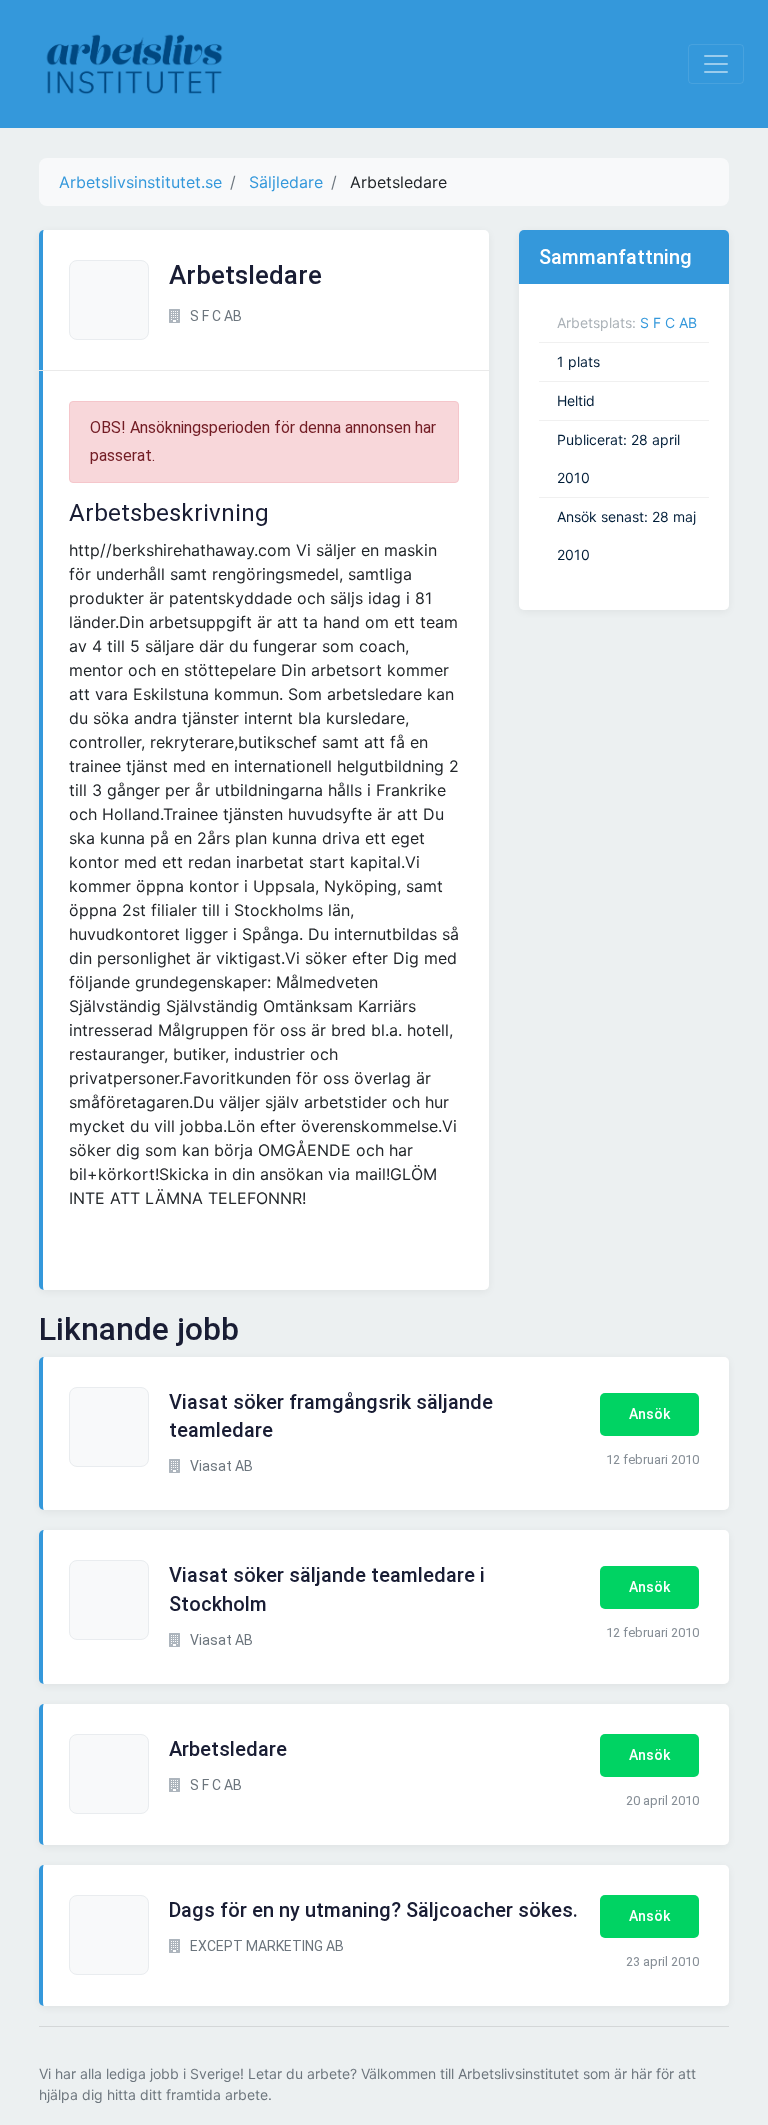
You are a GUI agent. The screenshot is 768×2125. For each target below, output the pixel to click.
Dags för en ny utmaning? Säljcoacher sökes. (373, 1910)
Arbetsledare (228, 1749)
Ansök (649, 1414)
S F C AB (668, 322)
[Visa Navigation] (716, 64)
